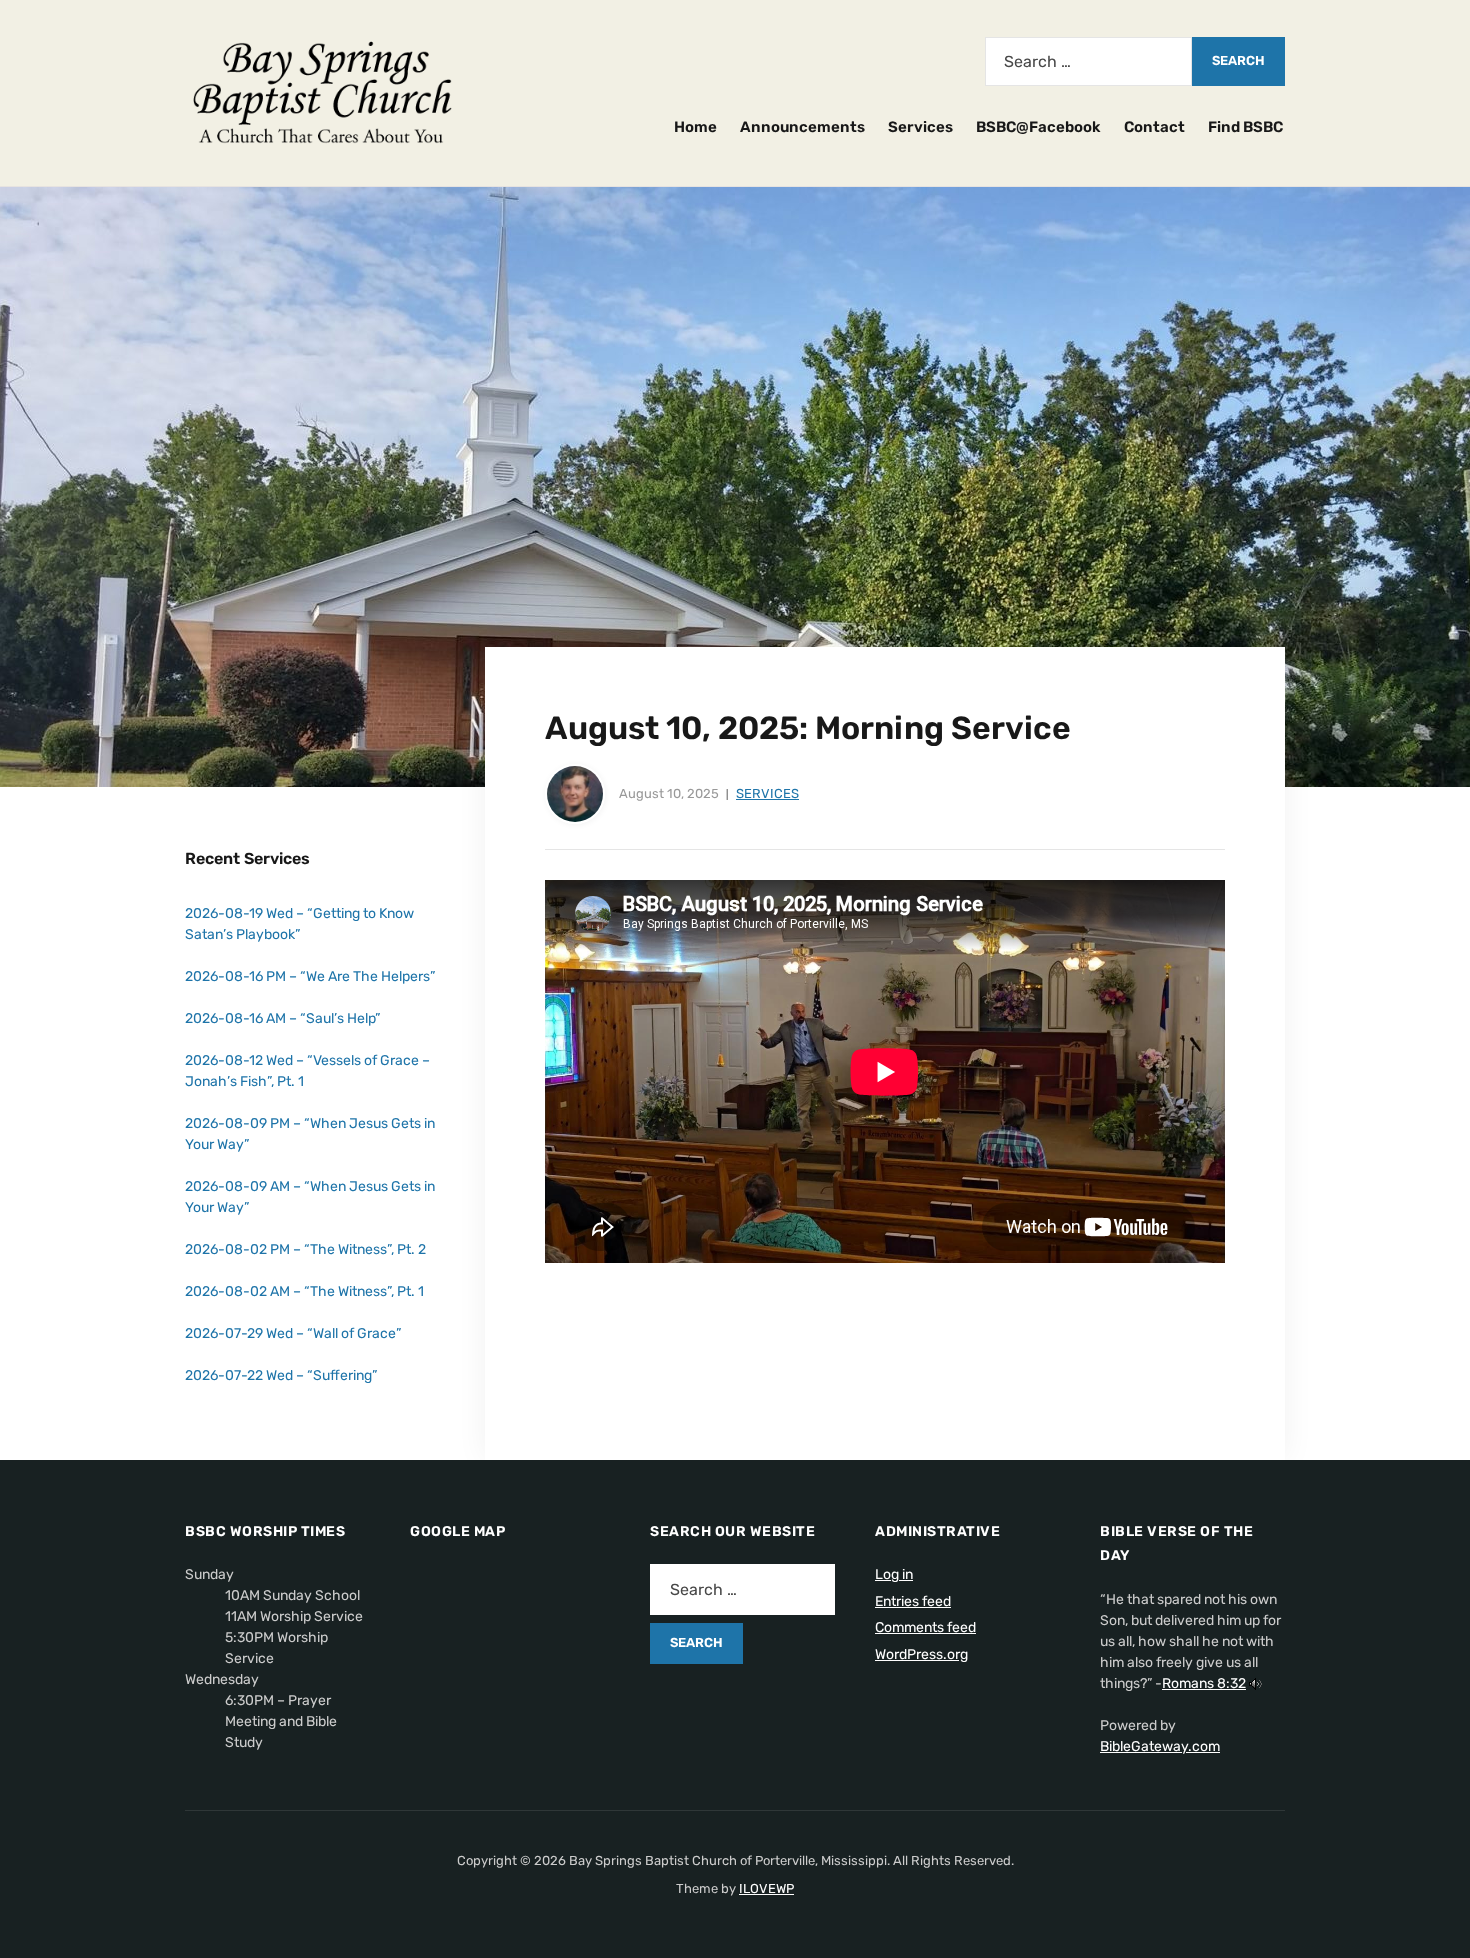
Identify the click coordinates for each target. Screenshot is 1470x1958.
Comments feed (925, 1627)
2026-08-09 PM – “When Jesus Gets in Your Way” (310, 1134)
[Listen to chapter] (1255, 1683)
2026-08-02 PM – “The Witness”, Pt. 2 (305, 1249)
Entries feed (913, 1601)
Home (695, 127)
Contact (1154, 127)
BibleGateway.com (1160, 1746)
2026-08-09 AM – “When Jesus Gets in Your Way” (310, 1197)
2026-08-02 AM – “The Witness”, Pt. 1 (304, 1291)
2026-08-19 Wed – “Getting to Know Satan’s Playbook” (299, 924)
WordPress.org (921, 1654)
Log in (894, 1574)
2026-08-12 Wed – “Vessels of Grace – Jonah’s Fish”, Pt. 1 (307, 1071)
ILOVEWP (766, 1888)
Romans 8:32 (1204, 1683)
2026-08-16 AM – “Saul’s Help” (282, 1018)
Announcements (802, 127)
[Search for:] (1088, 61)
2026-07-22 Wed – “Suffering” (281, 1375)
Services (920, 127)
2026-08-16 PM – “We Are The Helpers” (310, 976)
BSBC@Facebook (1038, 127)
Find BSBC (1245, 127)
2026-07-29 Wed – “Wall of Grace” (293, 1333)
